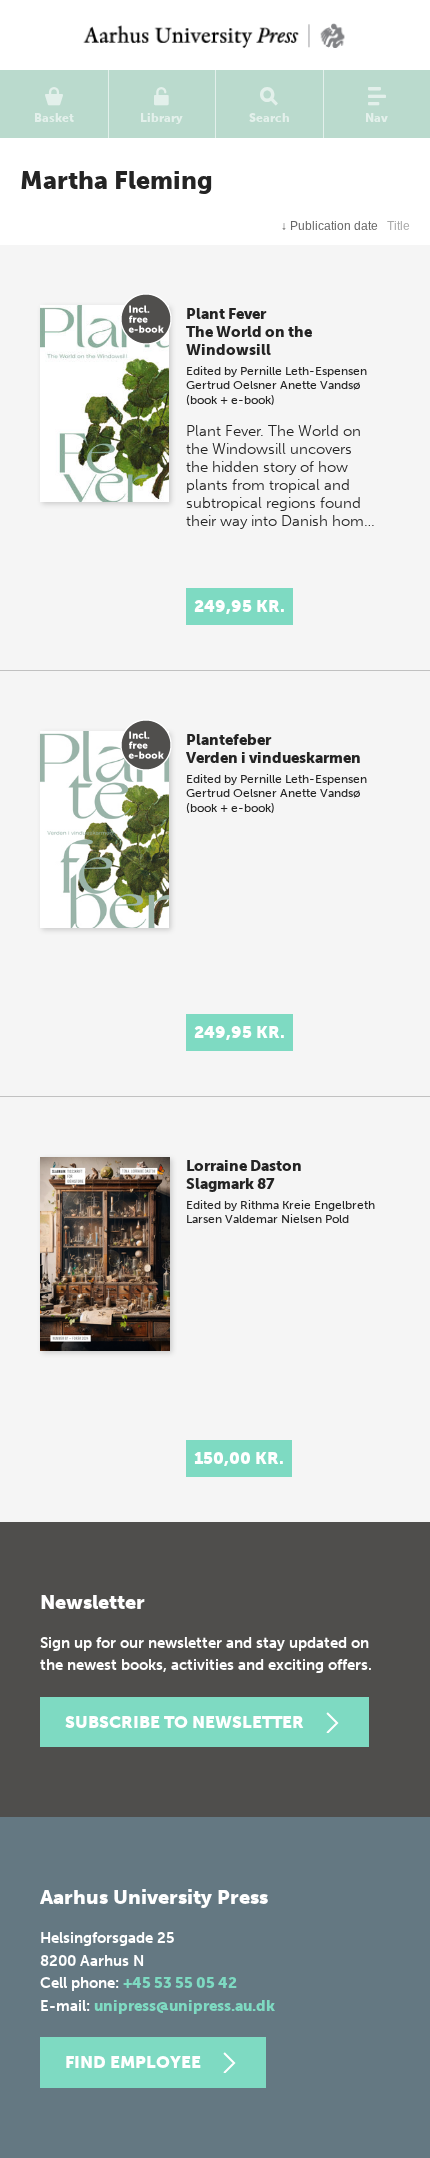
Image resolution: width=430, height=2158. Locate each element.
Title (398, 226)
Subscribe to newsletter (184, 1722)
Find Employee (133, 2062)
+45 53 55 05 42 (180, 1983)
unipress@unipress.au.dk (184, 2006)
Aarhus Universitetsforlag (215, 35)
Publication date (329, 226)
